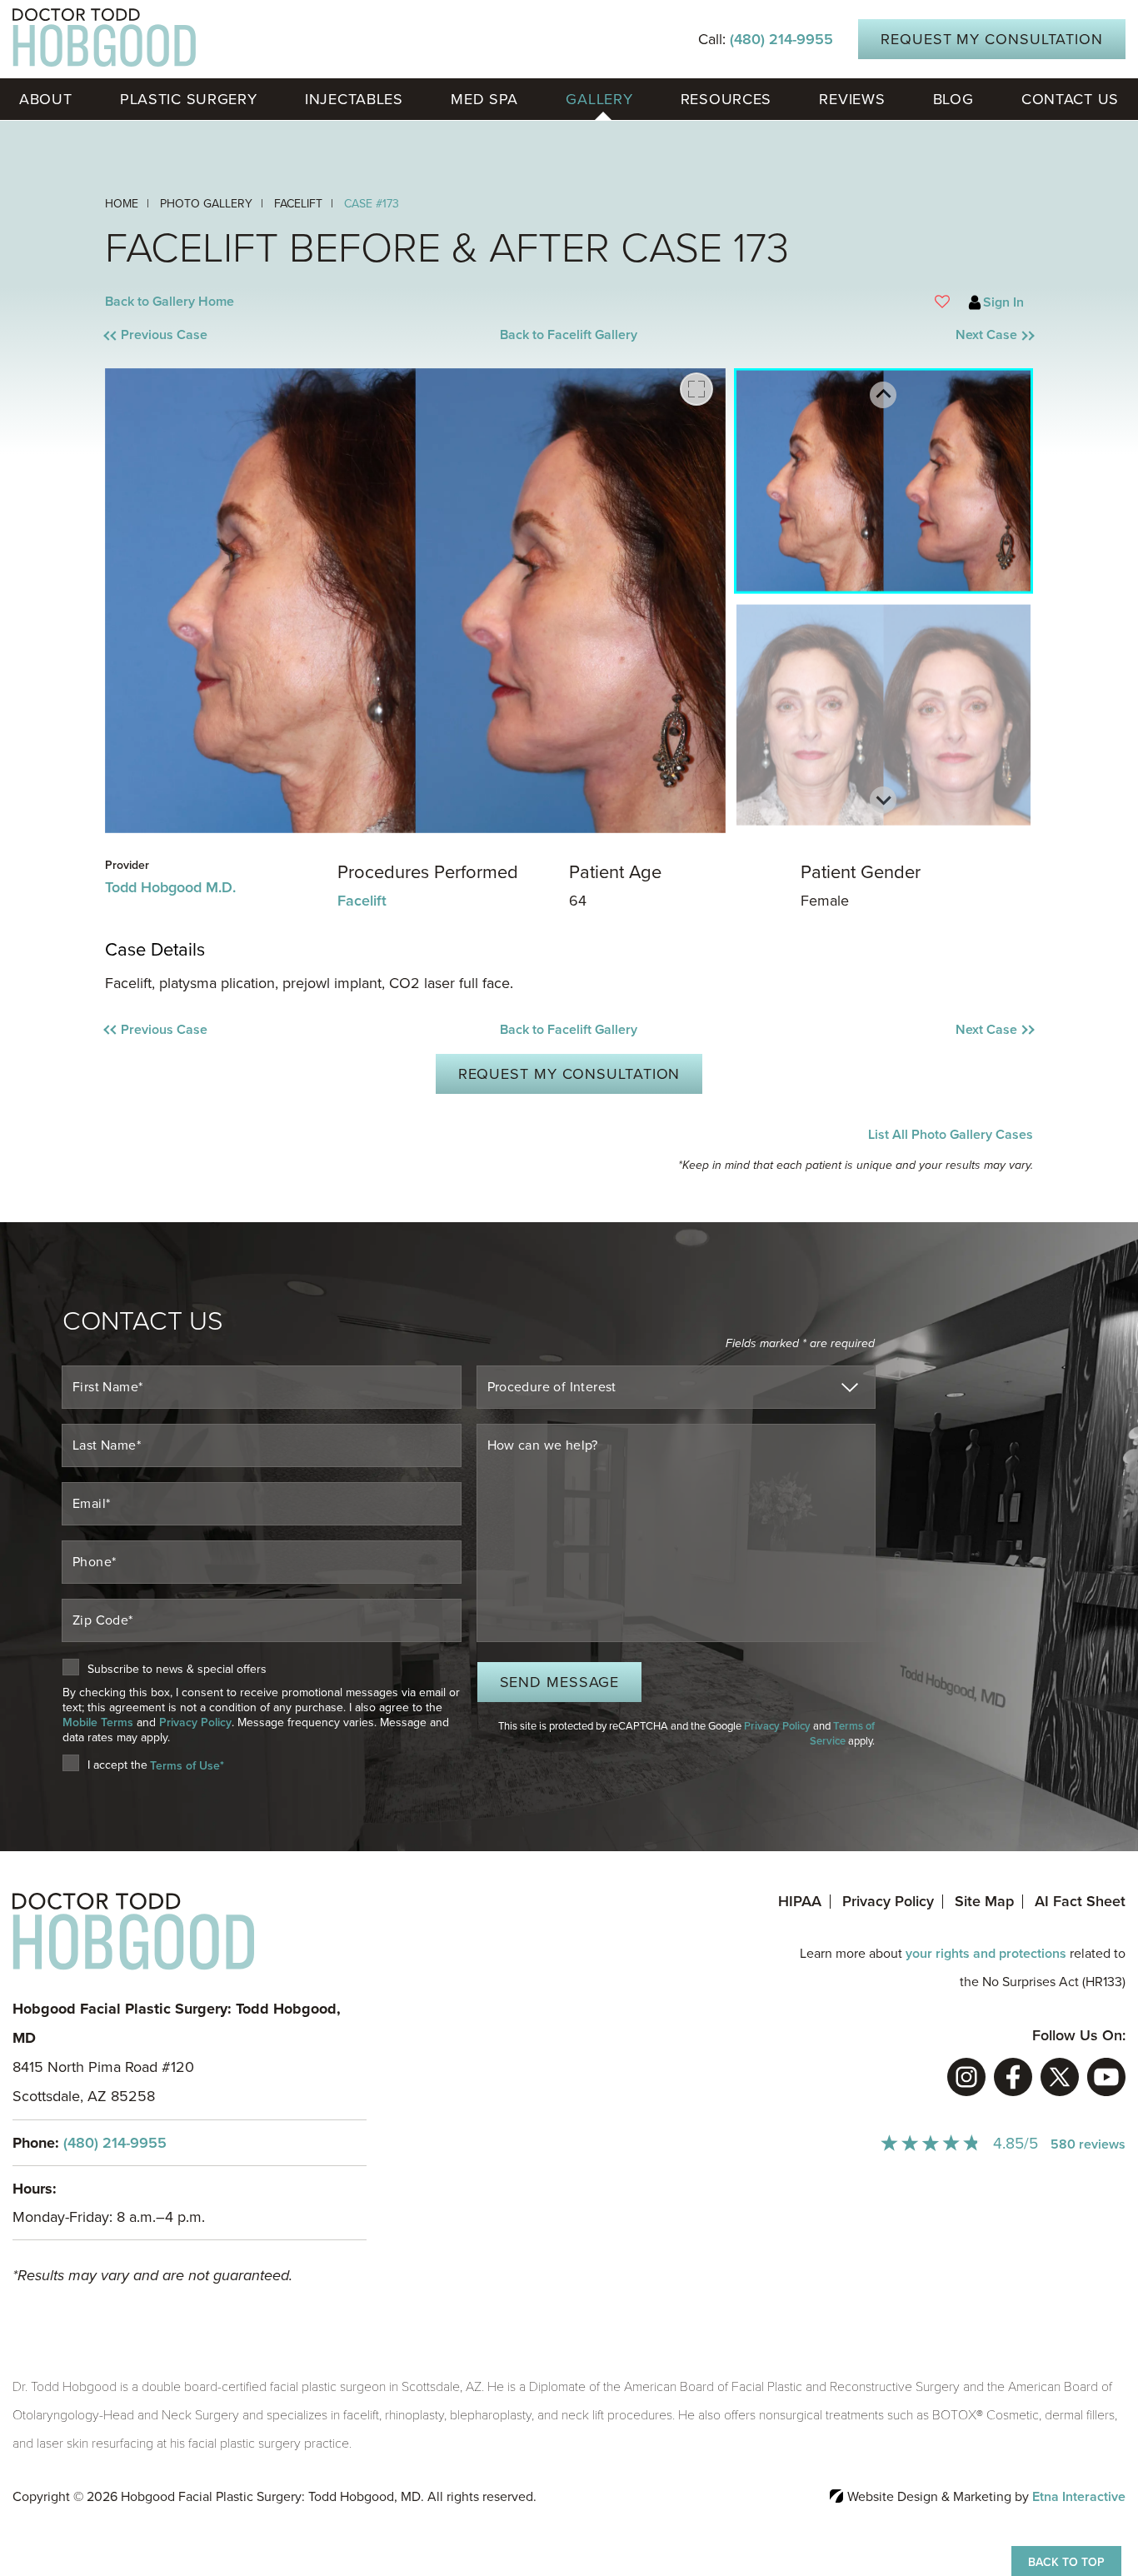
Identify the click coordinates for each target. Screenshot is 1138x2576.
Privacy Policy (195, 1722)
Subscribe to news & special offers (177, 1670)
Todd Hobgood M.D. (170, 887)
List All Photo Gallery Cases (950, 1135)
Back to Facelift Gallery (569, 335)
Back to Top (1066, 2562)
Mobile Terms (98, 1722)
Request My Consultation (992, 39)
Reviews (852, 99)
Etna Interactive (1079, 2497)
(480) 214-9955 (115, 2143)
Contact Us (1070, 99)
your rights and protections (986, 1954)
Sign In (1003, 302)
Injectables (354, 99)
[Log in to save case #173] (942, 302)
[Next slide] (883, 800)
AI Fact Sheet (1080, 1901)
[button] (221, 335)
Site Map (984, 1901)
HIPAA (800, 1901)
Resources (726, 99)
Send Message (560, 1682)
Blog (953, 99)
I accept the (117, 1765)
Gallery (599, 99)
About (46, 99)
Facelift (362, 901)
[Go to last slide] (883, 395)
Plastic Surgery (189, 99)
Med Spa (484, 99)
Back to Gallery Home (170, 302)
